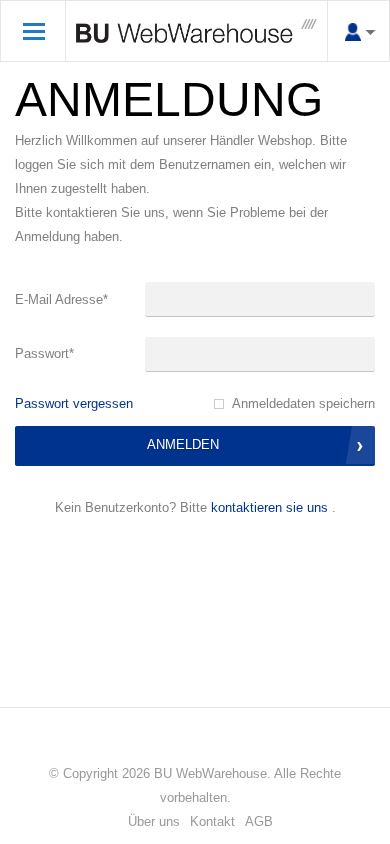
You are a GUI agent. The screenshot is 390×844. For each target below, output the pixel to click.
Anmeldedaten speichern (303, 403)
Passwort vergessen (74, 403)
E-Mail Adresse (61, 299)
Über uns (154, 821)
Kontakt (212, 821)
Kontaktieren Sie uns (269, 507)
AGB (259, 821)
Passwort (44, 353)
